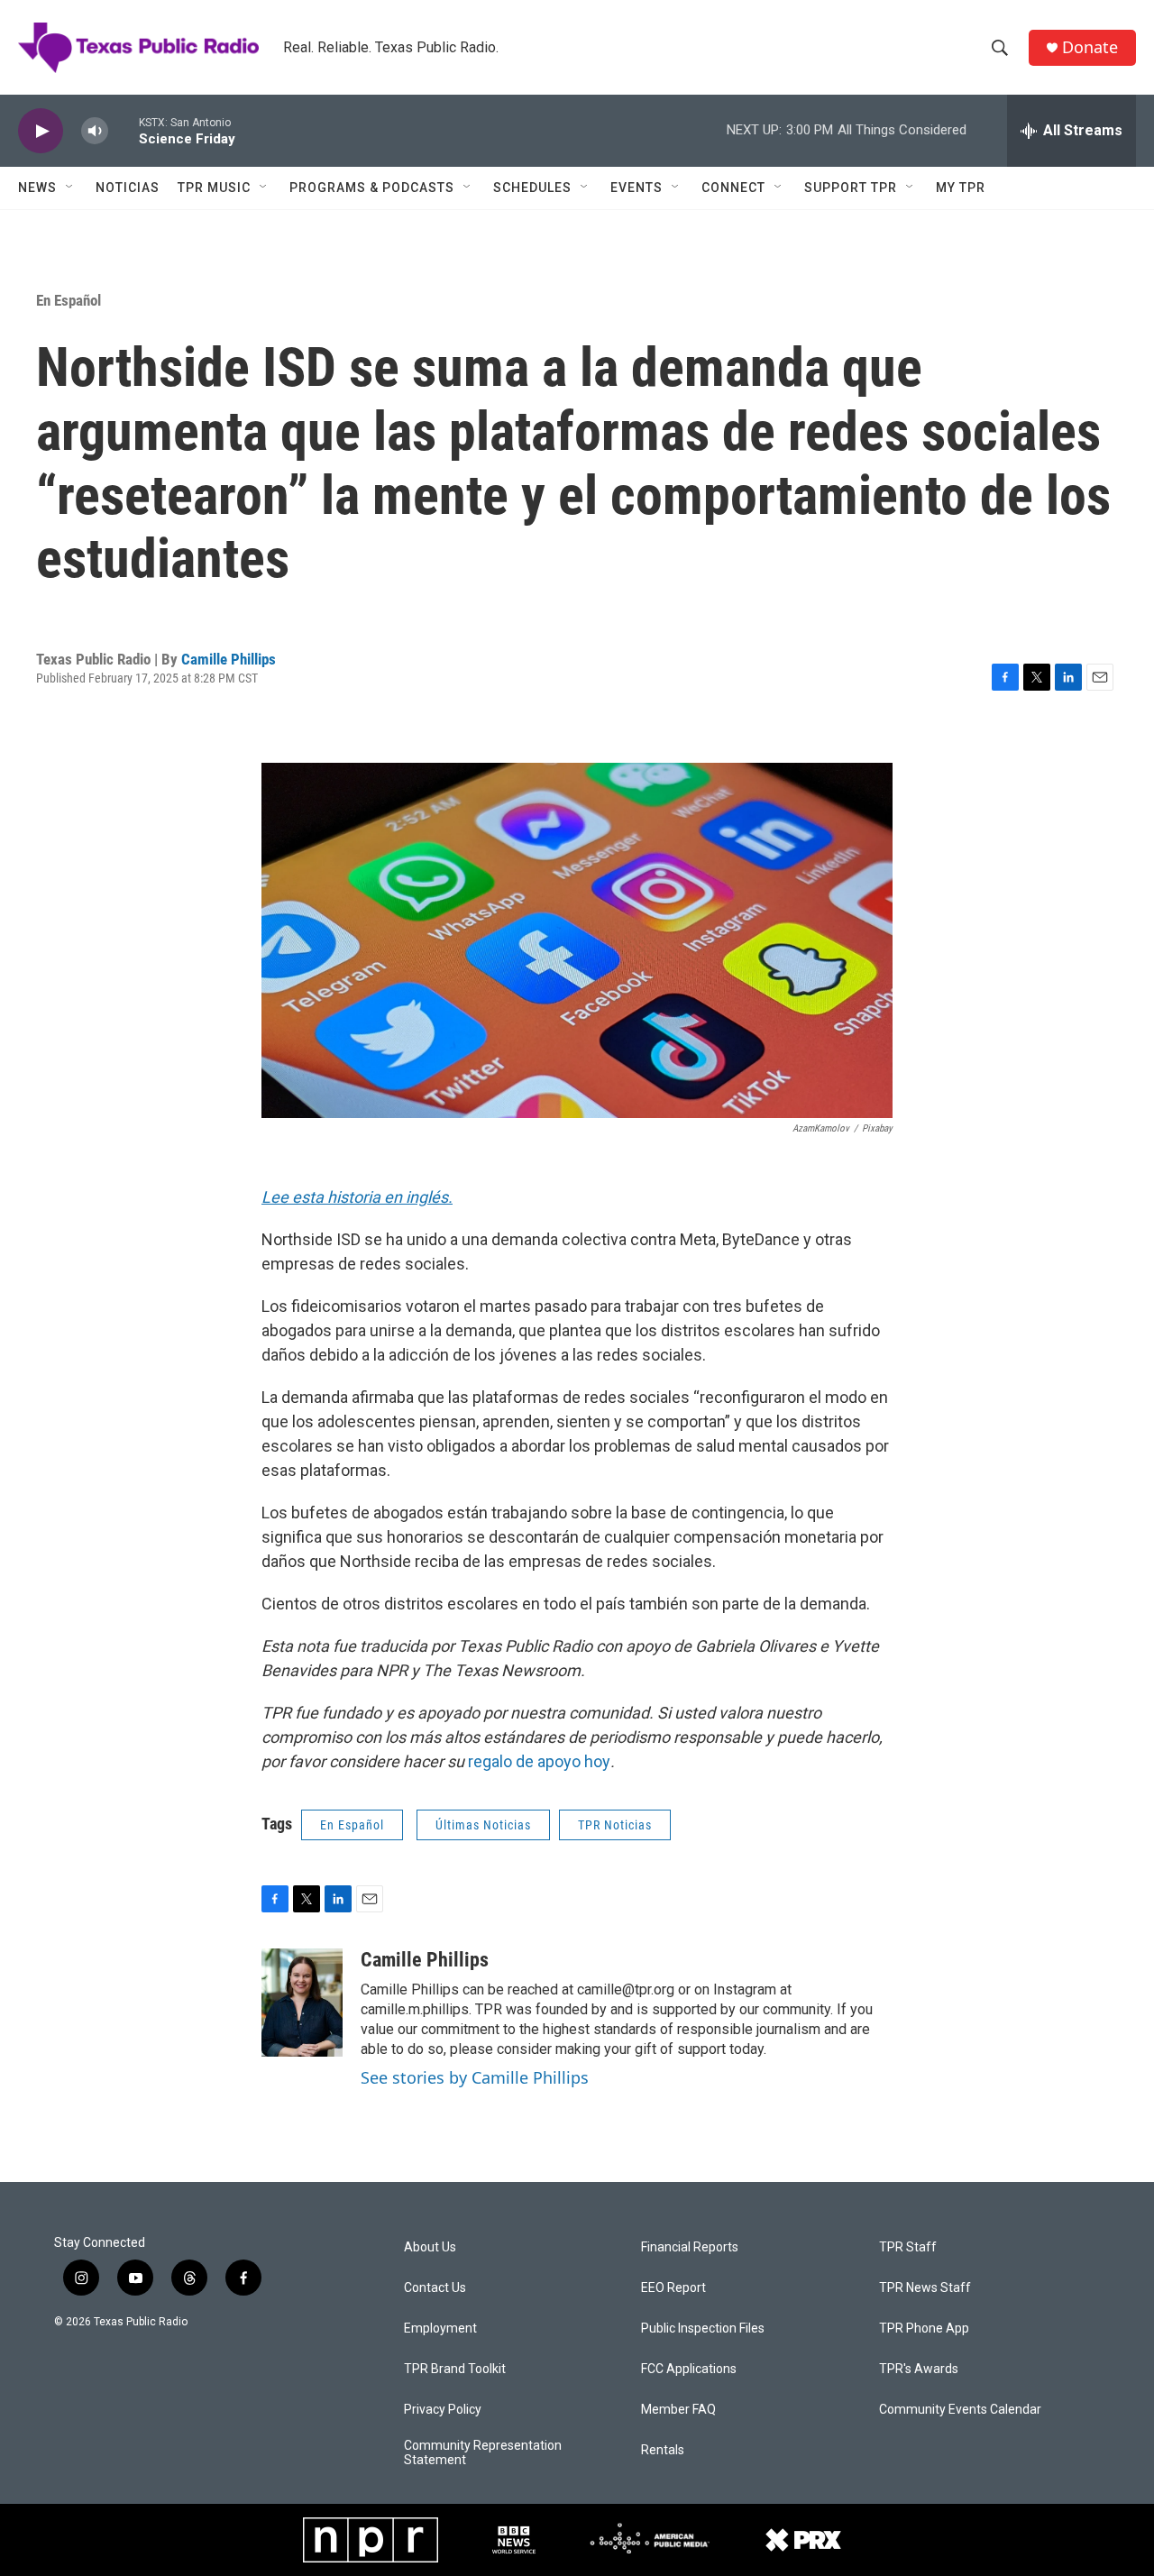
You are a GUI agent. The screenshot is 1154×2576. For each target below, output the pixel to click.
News (37, 188)
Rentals (663, 2450)
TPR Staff (908, 2247)
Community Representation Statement (483, 2453)
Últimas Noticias (483, 1825)
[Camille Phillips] (302, 2003)
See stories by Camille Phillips (475, 2077)
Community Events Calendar (960, 2410)
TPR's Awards (919, 2369)
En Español (69, 300)
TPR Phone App (924, 2328)
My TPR (961, 188)
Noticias (128, 188)
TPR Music (214, 188)
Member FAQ (678, 2410)
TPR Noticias (615, 1825)
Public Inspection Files (703, 2328)
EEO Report (673, 2288)
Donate (1090, 47)
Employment (440, 2328)
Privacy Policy (443, 2410)
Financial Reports (690, 2247)
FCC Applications (689, 2369)
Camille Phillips (229, 659)
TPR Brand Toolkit (455, 2369)
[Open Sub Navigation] (70, 188)
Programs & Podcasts (372, 188)
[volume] (95, 131)
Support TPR (851, 188)
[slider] (124, 130)
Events (637, 188)
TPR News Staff (925, 2288)
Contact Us (435, 2288)
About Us (430, 2247)
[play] (41, 131)
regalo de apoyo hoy (539, 1761)
